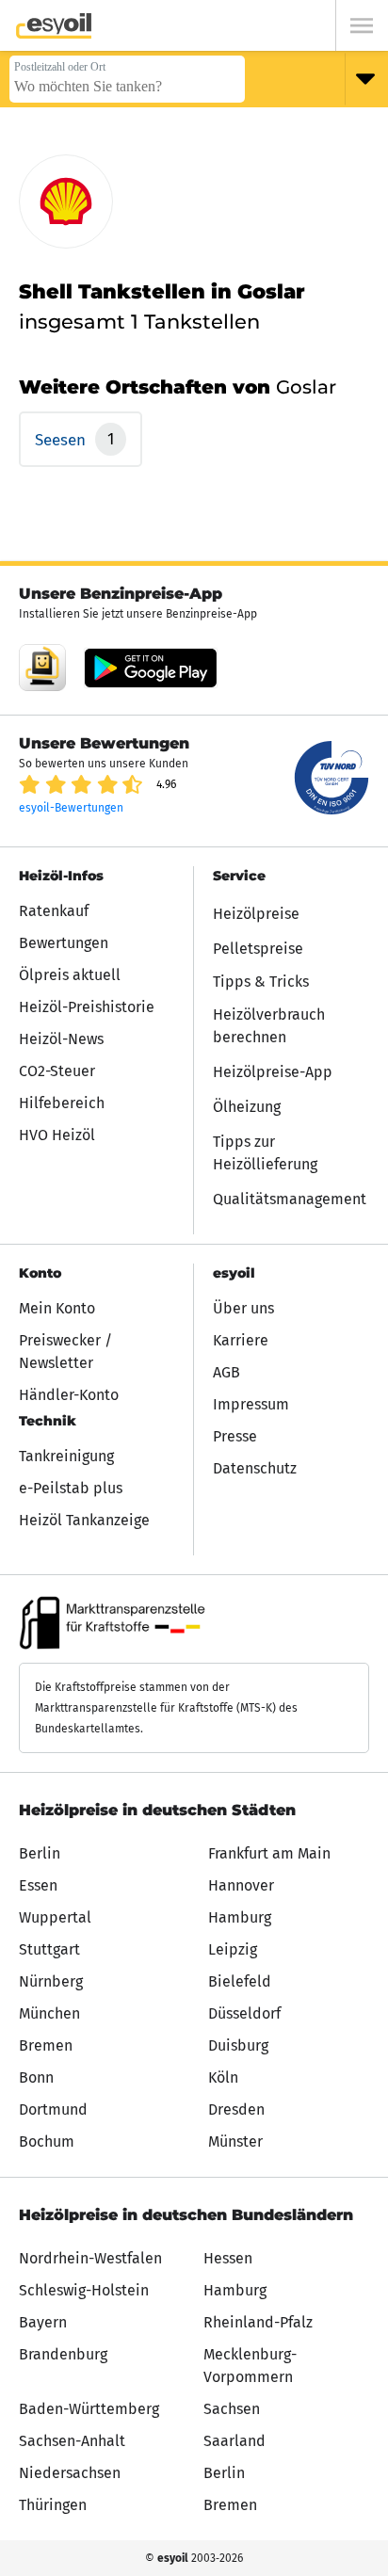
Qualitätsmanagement (290, 1199)
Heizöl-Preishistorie (87, 1007)
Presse (235, 1436)
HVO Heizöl (57, 1135)
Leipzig (233, 1949)
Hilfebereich (62, 1103)
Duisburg (238, 2045)
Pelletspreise (258, 949)
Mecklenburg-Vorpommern (250, 2366)
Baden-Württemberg (89, 2409)
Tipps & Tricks (261, 982)
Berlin (40, 1853)
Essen (38, 1885)
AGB (226, 1372)
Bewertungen (64, 943)
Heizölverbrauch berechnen (269, 1026)
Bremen (46, 2045)
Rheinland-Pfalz (258, 2322)
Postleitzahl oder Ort (60, 67)
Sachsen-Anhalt (72, 2441)
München (49, 2013)
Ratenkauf (54, 911)
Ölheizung (247, 1107)
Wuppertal (55, 1917)
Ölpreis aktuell (70, 975)
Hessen (228, 2258)
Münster (235, 2141)
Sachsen (232, 2409)
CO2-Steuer (57, 1071)
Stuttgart (49, 1949)
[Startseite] (54, 26)
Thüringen (53, 2505)
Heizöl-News (61, 1039)
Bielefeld (240, 1981)
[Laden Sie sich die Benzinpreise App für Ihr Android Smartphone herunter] (42, 668)
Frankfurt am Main (269, 1853)
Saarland (234, 2441)
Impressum (251, 1404)
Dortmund (53, 2109)
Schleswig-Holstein (84, 2290)
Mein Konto (57, 1308)
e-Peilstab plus (71, 1488)
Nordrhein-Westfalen (90, 2258)
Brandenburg (63, 2354)
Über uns (243, 1308)
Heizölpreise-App (273, 1072)
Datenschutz (255, 1468)
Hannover (241, 1885)
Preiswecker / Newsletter (65, 1352)
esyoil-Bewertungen (71, 808)
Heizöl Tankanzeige (84, 1520)
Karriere (241, 1340)
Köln (223, 2077)
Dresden (236, 2109)
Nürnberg (51, 1981)
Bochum (47, 2141)
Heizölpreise (256, 914)
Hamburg (240, 1917)
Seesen (63, 440)
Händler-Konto (69, 1395)
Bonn (36, 2077)
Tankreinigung (66, 1456)
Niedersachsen (70, 2473)
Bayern (43, 2322)
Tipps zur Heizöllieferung (265, 1153)
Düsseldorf (244, 2013)
